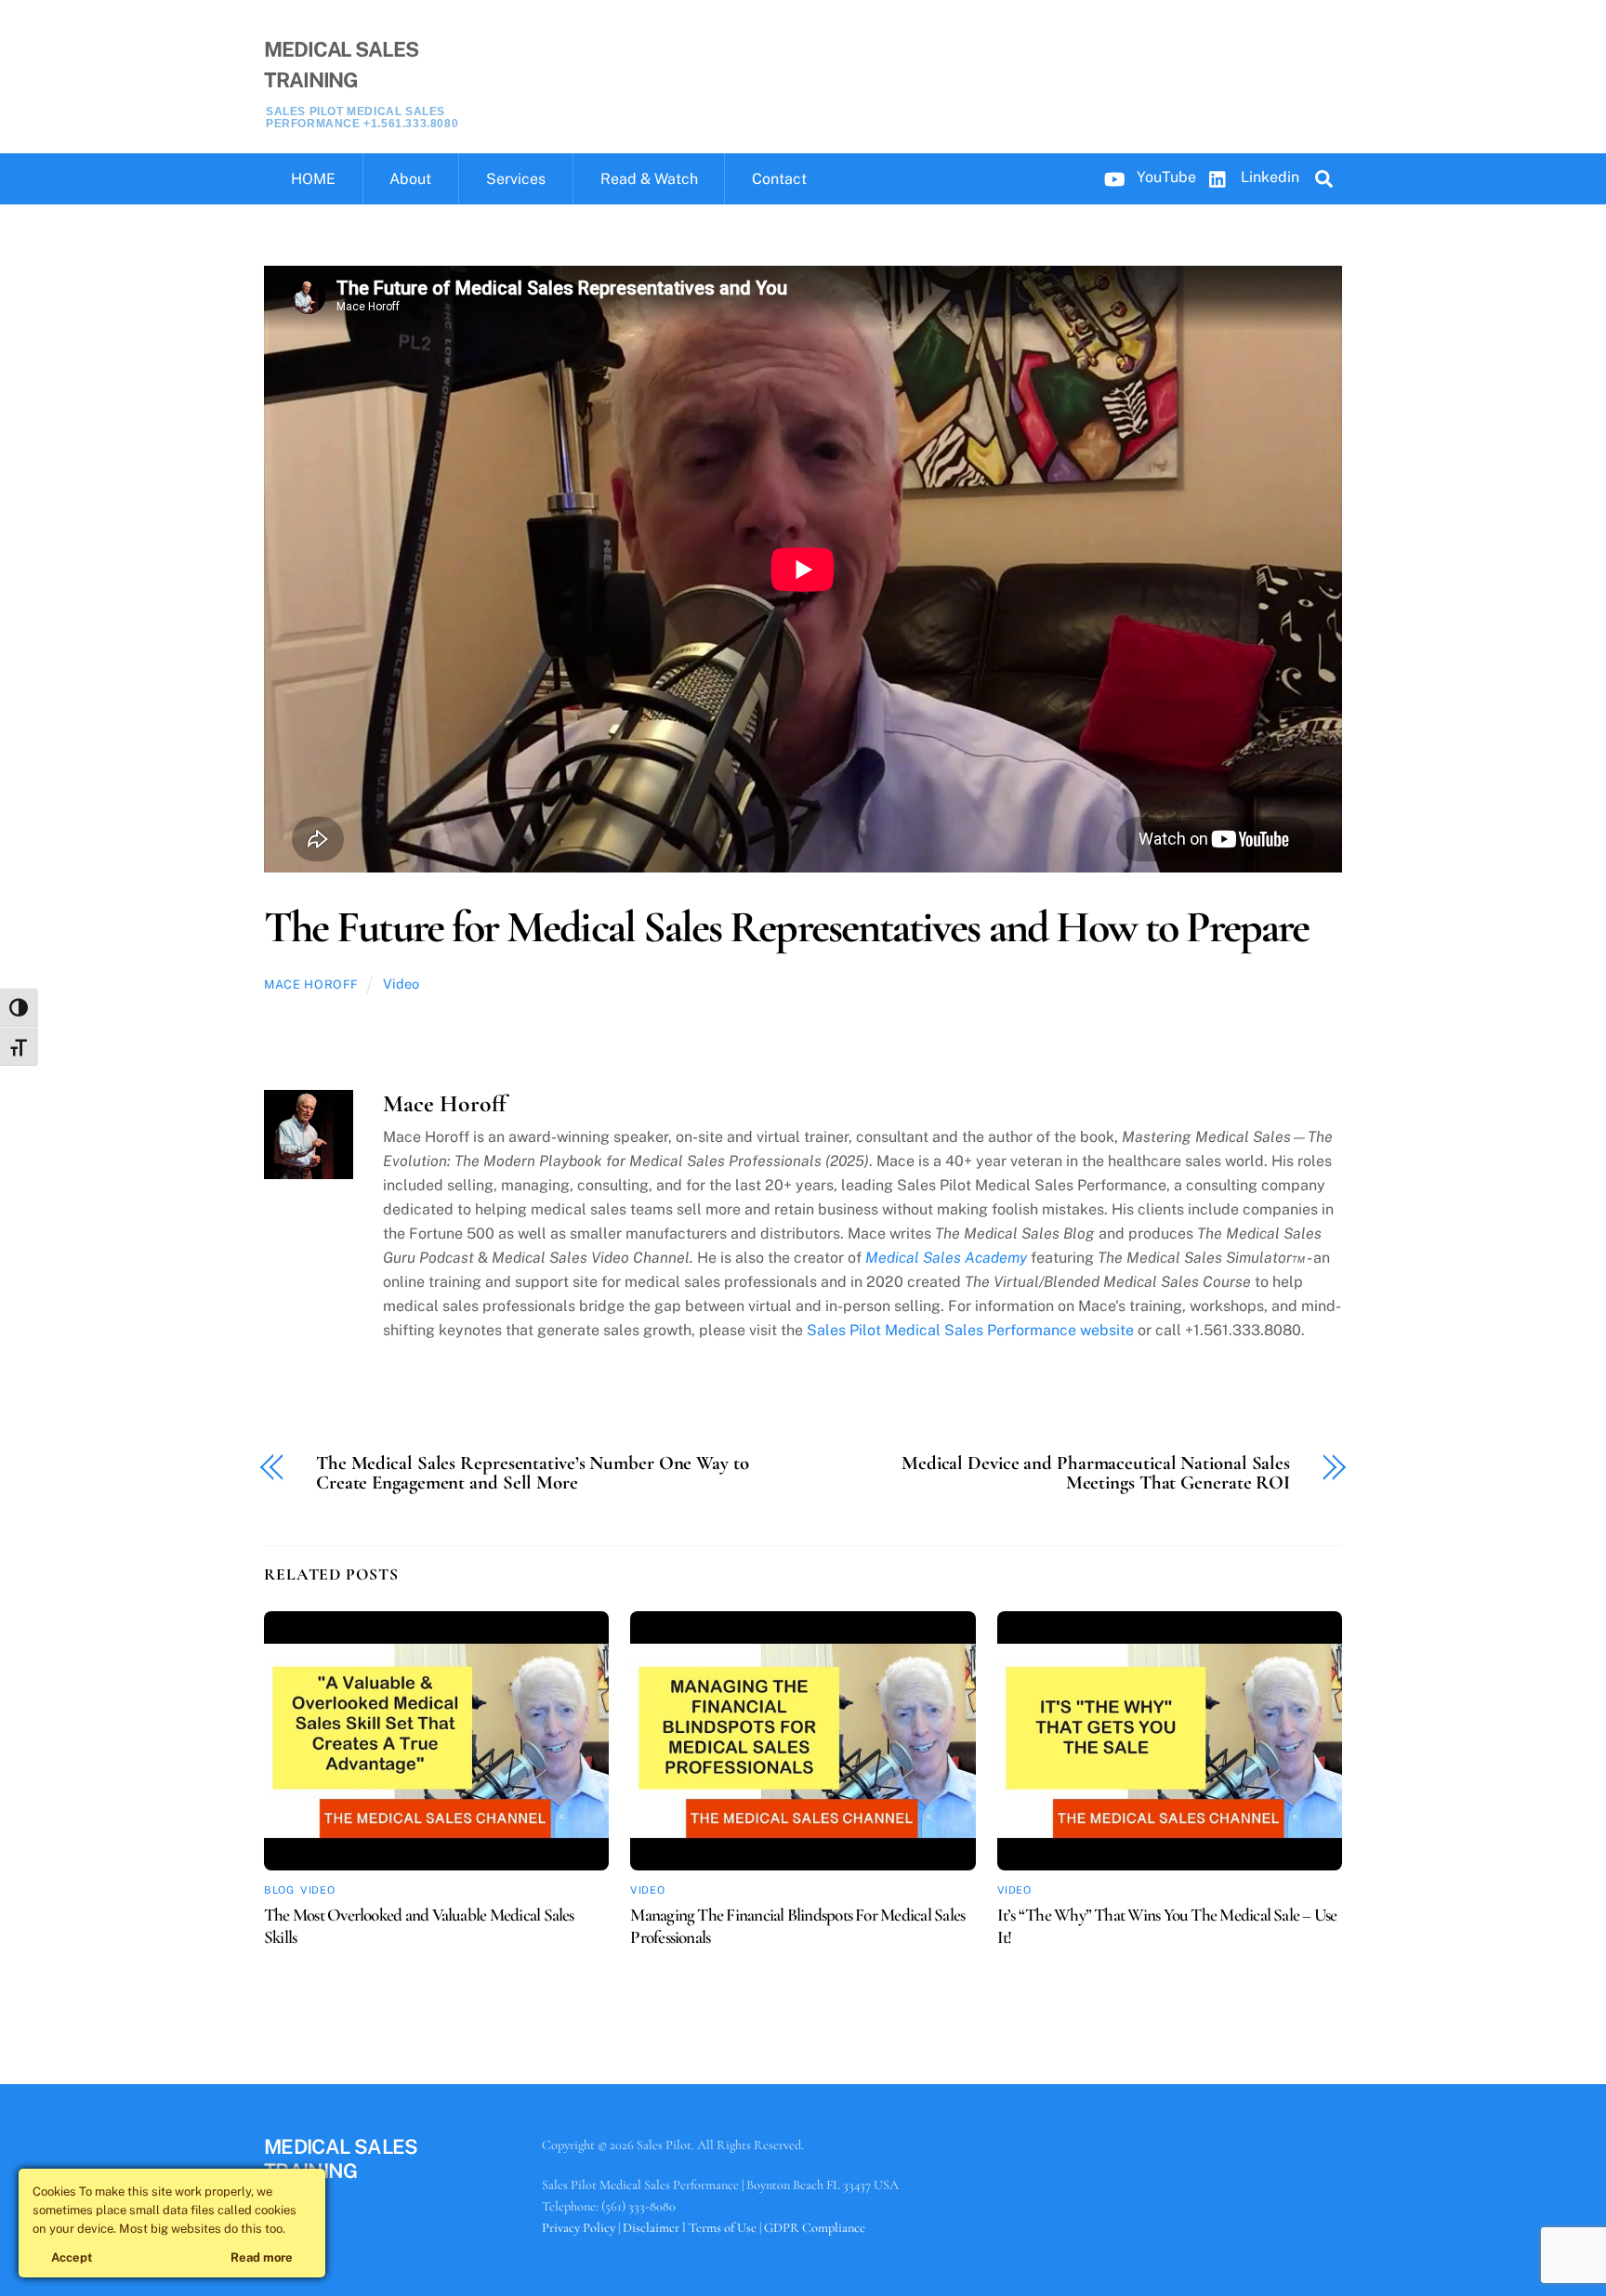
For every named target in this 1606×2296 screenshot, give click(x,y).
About (410, 179)
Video (401, 984)
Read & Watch (649, 179)
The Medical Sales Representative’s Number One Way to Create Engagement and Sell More (533, 1474)
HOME (313, 179)
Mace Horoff (311, 984)
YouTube (1165, 177)
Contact (779, 179)
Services (516, 179)
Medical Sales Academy (946, 1258)
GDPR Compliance (815, 2228)
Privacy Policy (579, 2228)
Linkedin (1268, 177)
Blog (279, 1890)
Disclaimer (651, 2228)
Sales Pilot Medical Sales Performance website (970, 1330)
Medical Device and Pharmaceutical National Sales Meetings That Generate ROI (1096, 1474)
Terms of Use (723, 2228)
